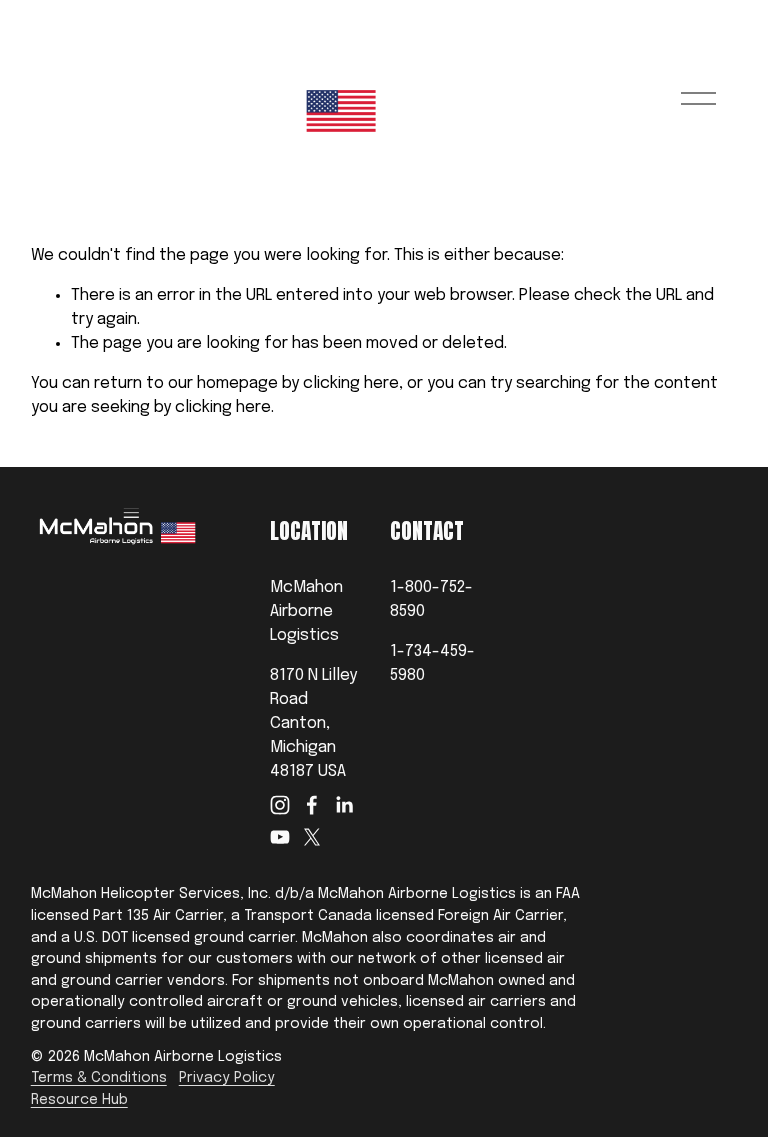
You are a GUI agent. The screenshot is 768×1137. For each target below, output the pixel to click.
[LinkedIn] (344, 805)
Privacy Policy (227, 1078)
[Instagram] (280, 805)
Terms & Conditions (99, 1078)
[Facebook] (312, 805)
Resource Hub (79, 1100)
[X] (312, 837)
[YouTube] (280, 837)
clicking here (351, 383)
